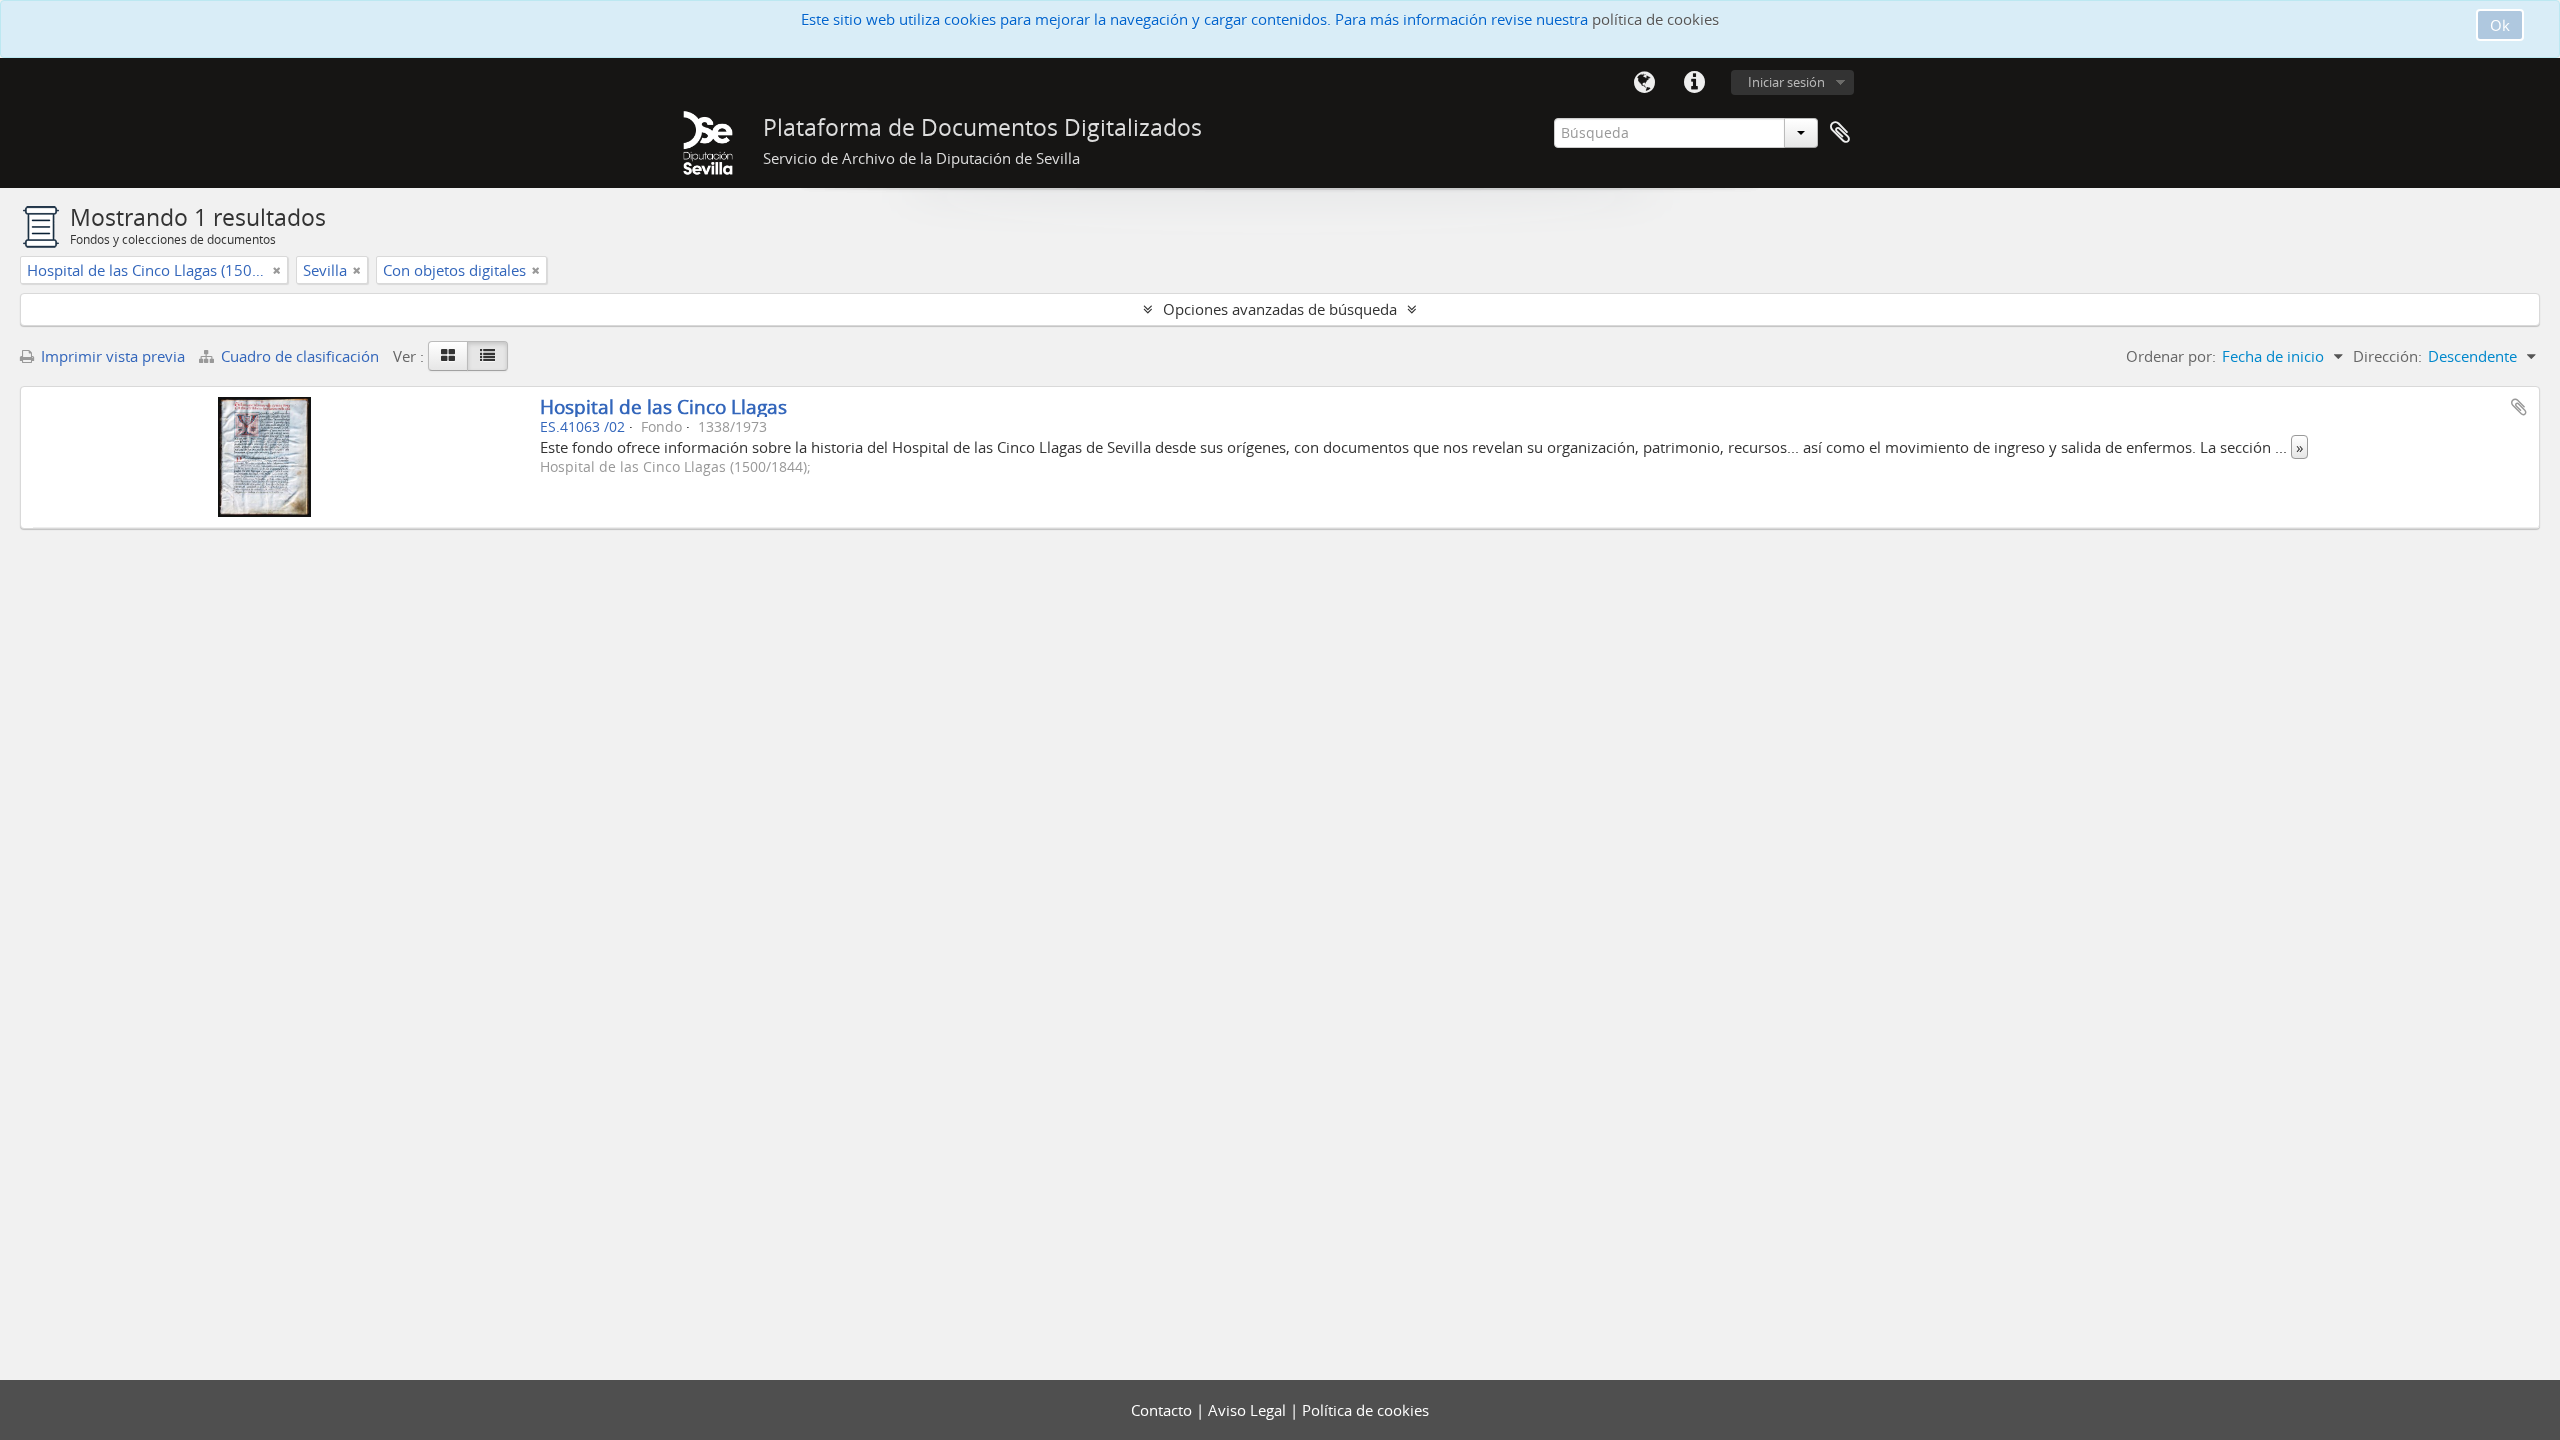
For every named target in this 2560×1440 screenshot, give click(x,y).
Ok (2500, 25)
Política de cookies (1365, 1410)
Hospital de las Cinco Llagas (663, 406)
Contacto (1163, 1410)
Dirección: (2387, 356)
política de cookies (1655, 19)
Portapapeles (1840, 133)
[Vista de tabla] (487, 356)
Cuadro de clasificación (300, 356)
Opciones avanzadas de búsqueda (1280, 309)
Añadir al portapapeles (2519, 407)
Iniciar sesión (1786, 82)
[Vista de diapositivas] (448, 356)
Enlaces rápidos (1694, 83)
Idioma (1644, 83)
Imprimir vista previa (111, 356)
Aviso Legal (1249, 1410)
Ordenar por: (2171, 356)
